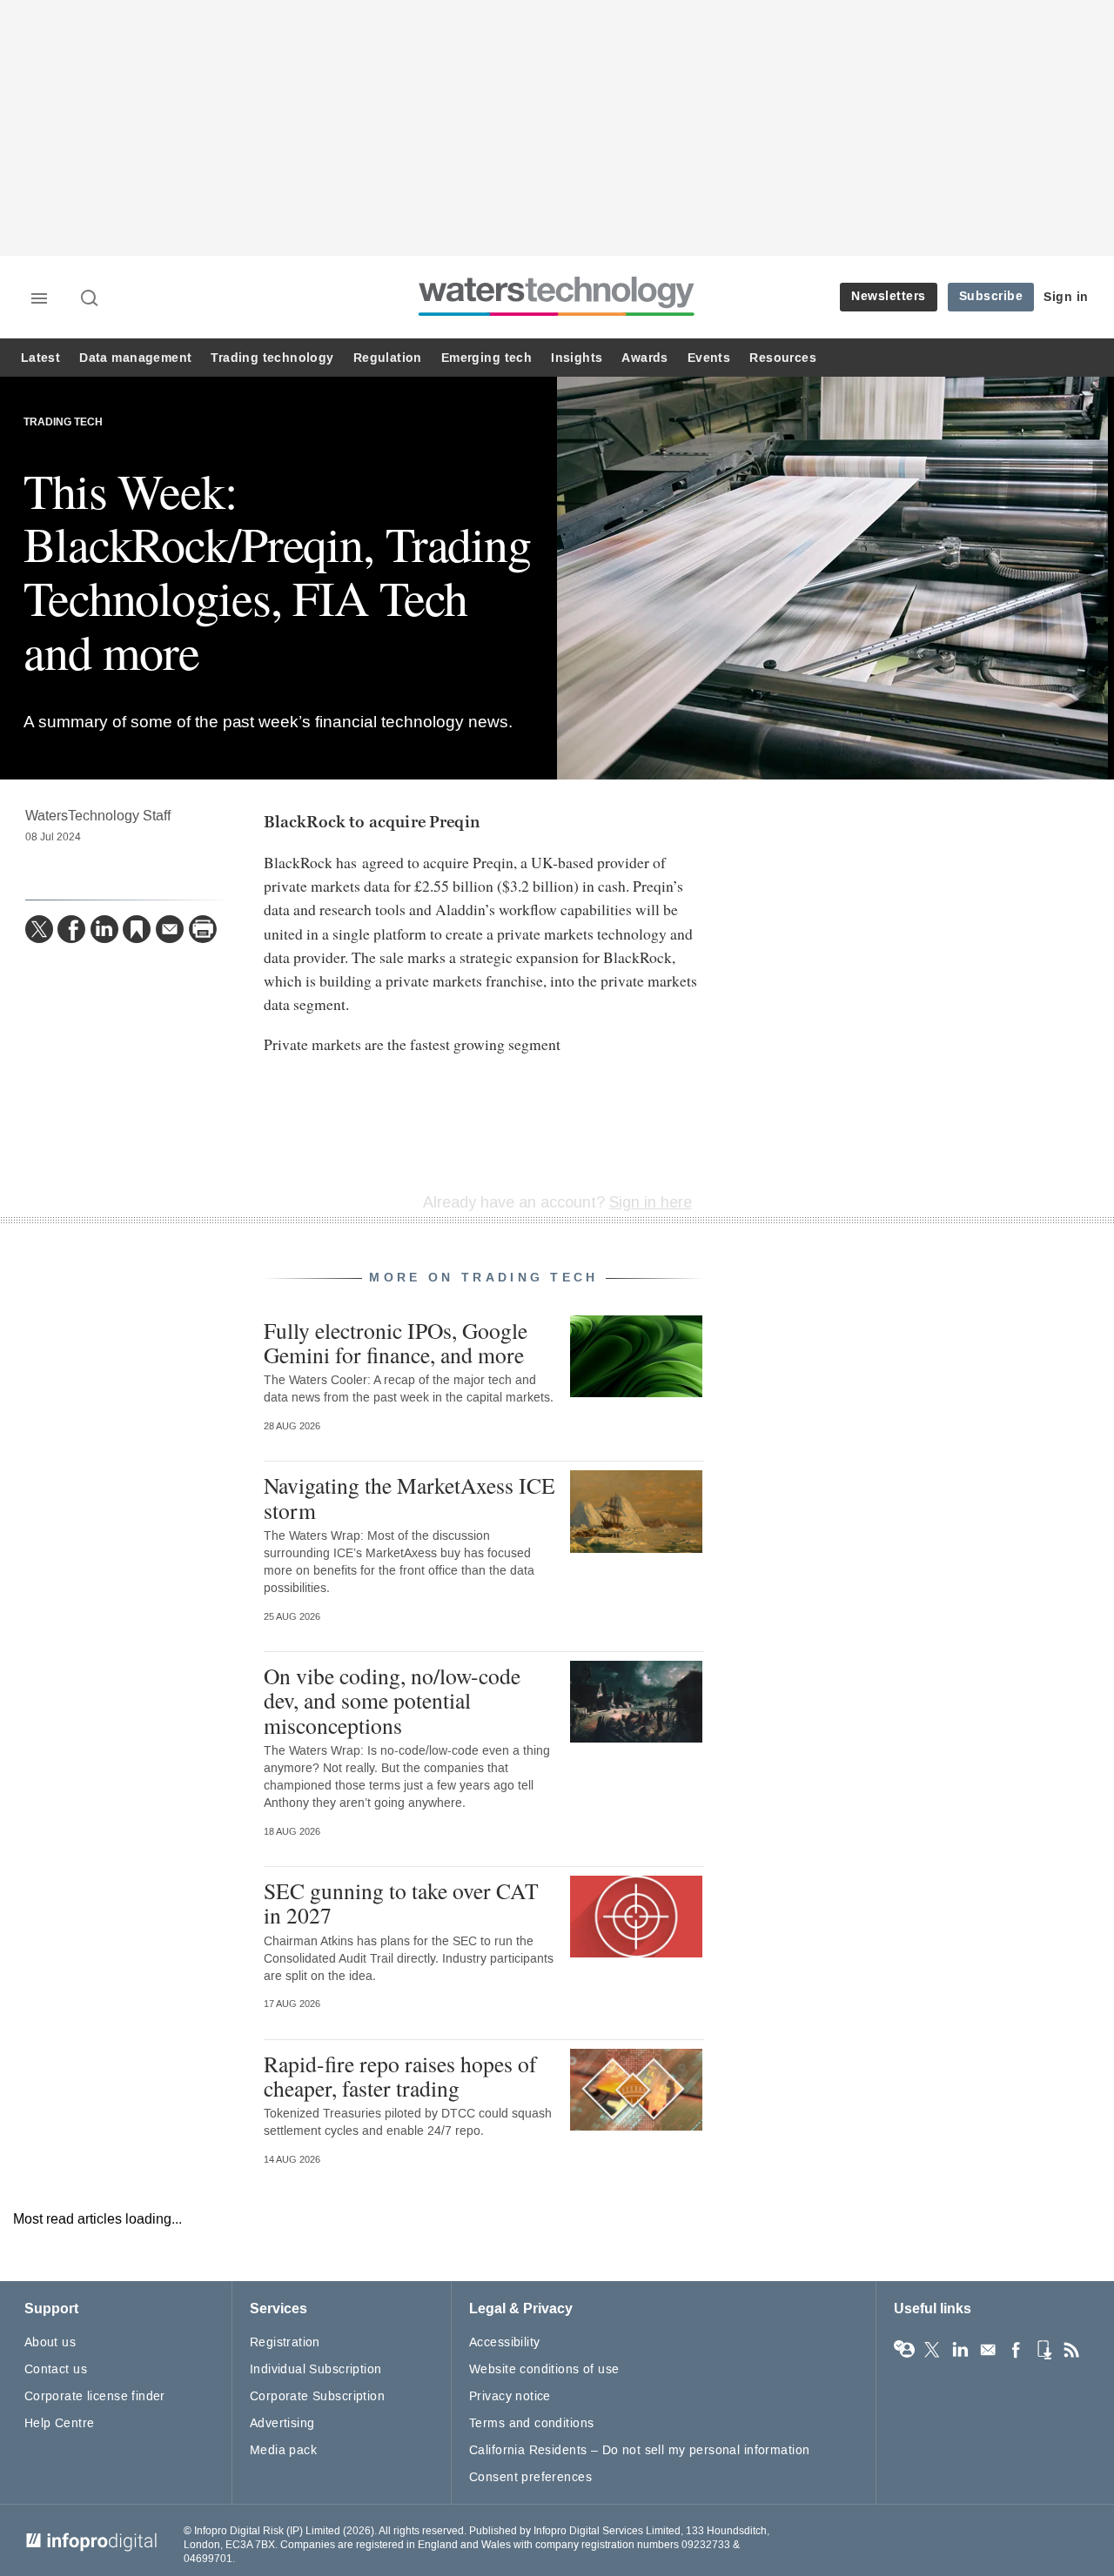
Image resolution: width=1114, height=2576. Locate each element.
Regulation (388, 358)
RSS (1071, 2350)
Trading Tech (63, 422)
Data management (135, 358)
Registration (285, 2342)
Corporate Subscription (317, 2396)
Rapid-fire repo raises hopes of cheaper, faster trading (400, 2076)
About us (50, 2342)
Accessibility (504, 2342)
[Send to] (170, 929)
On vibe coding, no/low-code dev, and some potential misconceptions (392, 1700)
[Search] (91, 299)
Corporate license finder (95, 2396)
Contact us (56, 2369)
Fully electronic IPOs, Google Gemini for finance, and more (396, 1342)
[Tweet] (39, 929)
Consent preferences (530, 2477)
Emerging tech (487, 358)
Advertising (282, 2423)
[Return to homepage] (557, 315)
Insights (577, 358)
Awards (644, 358)
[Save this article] (137, 929)
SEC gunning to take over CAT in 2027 (401, 1903)
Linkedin (960, 2350)
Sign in (1066, 297)
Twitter (932, 2350)
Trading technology (272, 358)
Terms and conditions (531, 2423)
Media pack (283, 2450)
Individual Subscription (316, 2369)
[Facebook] (71, 929)
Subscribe (991, 296)
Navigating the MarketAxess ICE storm (409, 1497)
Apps (1044, 2350)
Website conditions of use (544, 2369)
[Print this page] (203, 929)
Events (709, 358)
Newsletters (889, 296)
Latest (40, 358)
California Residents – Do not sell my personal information (639, 2450)
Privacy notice (510, 2396)
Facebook (1016, 2350)
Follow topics (904, 2350)
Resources (783, 358)
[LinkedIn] (104, 929)
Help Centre (60, 2423)
